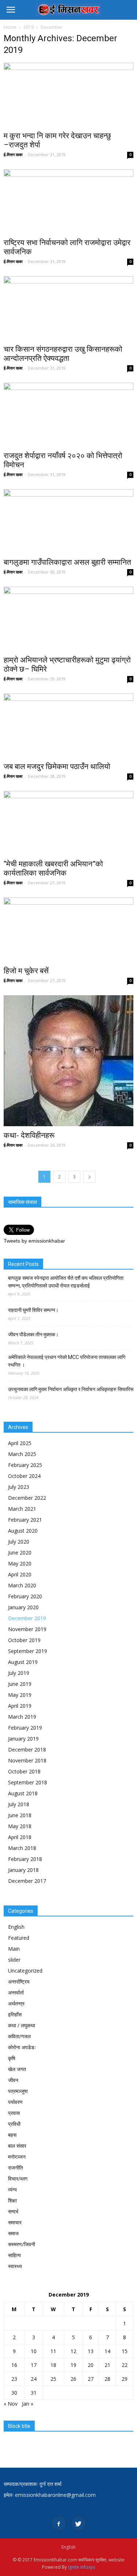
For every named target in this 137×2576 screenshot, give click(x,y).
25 (53, 2379)
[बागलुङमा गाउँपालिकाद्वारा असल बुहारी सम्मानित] (68, 521)
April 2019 (20, 1706)
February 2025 (25, 1465)
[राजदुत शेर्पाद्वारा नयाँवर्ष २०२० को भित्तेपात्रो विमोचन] (68, 415)
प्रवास (14, 2113)
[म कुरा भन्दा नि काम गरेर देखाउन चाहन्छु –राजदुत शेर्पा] (68, 95)
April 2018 (20, 1837)
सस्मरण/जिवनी (22, 2244)
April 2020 (20, 1574)
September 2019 (28, 1651)
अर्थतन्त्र (16, 2003)
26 (73, 2379)
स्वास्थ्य (15, 2266)
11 (53, 2351)
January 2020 (23, 1607)
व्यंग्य (12, 2189)
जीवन (13, 2080)
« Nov (11, 2404)
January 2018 (23, 1870)
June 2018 (20, 1815)
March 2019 (22, 1717)
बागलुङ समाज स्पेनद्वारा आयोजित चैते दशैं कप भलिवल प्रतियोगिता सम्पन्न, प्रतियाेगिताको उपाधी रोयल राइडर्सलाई (66, 1282)
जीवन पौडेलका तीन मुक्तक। (33, 1335)
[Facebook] (59, 2523)
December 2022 (27, 1498)
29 (125, 2379)
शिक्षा (12, 2200)
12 (73, 2351)
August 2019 (23, 1662)
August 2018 (23, 1793)
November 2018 (27, 1760)
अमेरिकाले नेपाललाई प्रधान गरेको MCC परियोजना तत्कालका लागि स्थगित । (67, 1361)
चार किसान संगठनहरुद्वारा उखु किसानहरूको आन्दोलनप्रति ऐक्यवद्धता (63, 354)
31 (34, 2393)
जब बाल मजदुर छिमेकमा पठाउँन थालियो (57, 766)
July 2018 (19, 1804)
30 (14, 2393)
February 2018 (25, 1859)
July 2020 (19, 1542)
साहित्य (14, 2255)
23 (14, 2379)
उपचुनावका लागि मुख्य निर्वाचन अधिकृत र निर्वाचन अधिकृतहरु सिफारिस (71, 1389)
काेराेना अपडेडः (22, 2047)
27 (91, 2379)
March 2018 (22, 1848)
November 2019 (27, 1629)
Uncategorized (25, 1971)
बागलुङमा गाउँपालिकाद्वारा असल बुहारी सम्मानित (67, 562)
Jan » (28, 2404)
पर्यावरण (15, 2102)
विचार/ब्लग (18, 2179)
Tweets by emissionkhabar (34, 1241)
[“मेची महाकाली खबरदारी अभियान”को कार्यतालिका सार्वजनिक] (68, 823)
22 (125, 2365)
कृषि (12, 2058)
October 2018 (24, 1771)
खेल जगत (17, 2069)
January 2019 (23, 1739)
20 (91, 2365)
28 (107, 2379)
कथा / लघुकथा (22, 2025)
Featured (19, 1938)
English (16, 1927)
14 (107, 2351)
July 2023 (19, 1487)
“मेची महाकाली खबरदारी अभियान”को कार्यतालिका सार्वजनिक (53, 868)
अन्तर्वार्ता (16, 1992)
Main (14, 1949)
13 (91, 2351)
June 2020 (20, 1552)
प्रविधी (14, 2124)
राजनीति (16, 2168)
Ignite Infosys (81, 2567)
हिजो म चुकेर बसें (26, 971)
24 (34, 2379)
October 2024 (24, 1476)
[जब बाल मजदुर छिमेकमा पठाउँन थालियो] (68, 725)
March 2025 (22, 1454)
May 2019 (20, 1695)
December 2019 (27, 1618)
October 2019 (24, 1640)
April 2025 (20, 1443)
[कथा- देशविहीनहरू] (68, 1061)
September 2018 (28, 1782)
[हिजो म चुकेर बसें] (68, 929)
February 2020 (25, 1596)
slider (14, 1960)
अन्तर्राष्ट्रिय (19, 1982)
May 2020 (20, 1563)
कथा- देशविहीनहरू (29, 1135)
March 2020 (22, 1585)
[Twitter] (79, 2523)
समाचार (15, 2222)
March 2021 (22, 1509)
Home (10, 27)
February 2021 (25, 1520)
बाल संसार (17, 2146)
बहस (12, 2135)
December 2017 (27, 1881)
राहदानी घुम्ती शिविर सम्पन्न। (33, 1310)
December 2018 (27, 1749)
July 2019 (19, 1673)
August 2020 (23, 1531)
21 (107, 2365)
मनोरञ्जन (17, 2157)
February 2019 (25, 1728)
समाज (13, 2233)
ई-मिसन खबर (13, 155)
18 (53, 2365)
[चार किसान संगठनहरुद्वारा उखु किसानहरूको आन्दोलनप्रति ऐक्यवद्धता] (68, 308)
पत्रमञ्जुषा (18, 2091)
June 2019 (20, 1684)
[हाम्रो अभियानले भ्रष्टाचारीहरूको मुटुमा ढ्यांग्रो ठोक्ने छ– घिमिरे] (68, 619)
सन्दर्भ (13, 2211)
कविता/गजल (19, 2036)
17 (34, 2365)
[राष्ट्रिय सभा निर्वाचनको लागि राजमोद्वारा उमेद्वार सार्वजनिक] (68, 201)
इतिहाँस (15, 2014)
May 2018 (20, 1826)
